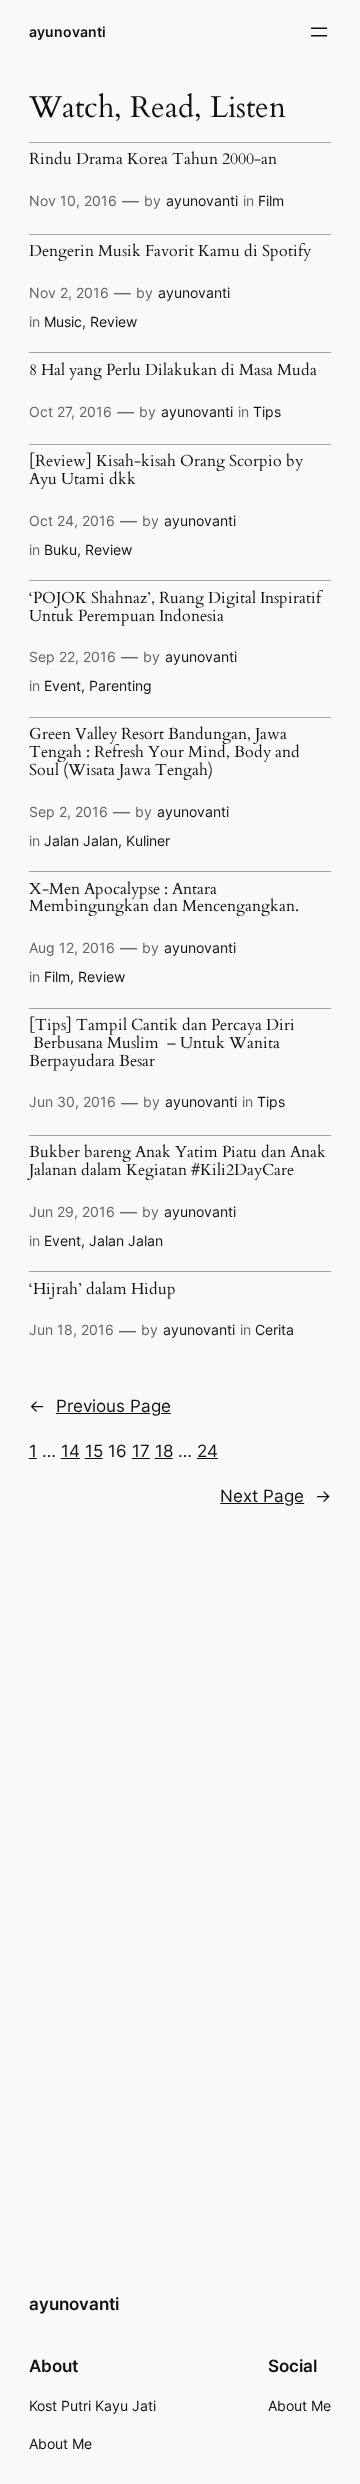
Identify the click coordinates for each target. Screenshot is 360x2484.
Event (62, 685)
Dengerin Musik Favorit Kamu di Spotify (170, 252)
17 (141, 1451)
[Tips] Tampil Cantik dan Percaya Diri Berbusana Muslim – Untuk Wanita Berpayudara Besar (162, 1043)
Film (271, 200)
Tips (267, 411)
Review (113, 321)
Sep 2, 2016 (68, 811)
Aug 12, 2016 (72, 947)
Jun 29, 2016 (72, 1211)
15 (94, 1451)
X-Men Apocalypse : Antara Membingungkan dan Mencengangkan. (164, 898)
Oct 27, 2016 (70, 411)
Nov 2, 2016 (69, 292)
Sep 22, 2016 (72, 656)
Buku (60, 549)
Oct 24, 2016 (72, 520)
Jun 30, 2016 (72, 1101)
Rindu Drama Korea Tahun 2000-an (153, 160)
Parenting (120, 685)
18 (164, 1451)
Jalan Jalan (81, 840)
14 (70, 1451)
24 (207, 1451)
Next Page (275, 1496)
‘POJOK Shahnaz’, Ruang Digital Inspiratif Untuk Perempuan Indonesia (175, 607)
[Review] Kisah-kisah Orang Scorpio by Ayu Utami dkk (166, 470)
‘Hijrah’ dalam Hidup (102, 1290)
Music (63, 321)
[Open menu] (319, 32)
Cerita (274, 1329)
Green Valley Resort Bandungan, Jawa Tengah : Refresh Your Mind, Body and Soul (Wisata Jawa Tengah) (164, 752)
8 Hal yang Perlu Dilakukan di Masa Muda (173, 371)
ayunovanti (67, 31)
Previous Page (100, 1406)
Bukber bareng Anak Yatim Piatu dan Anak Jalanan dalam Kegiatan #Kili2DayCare (177, 1161)
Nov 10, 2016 (73, 200)
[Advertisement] (180, 1737)
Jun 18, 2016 (71, 1329)
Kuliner (148, 840)
